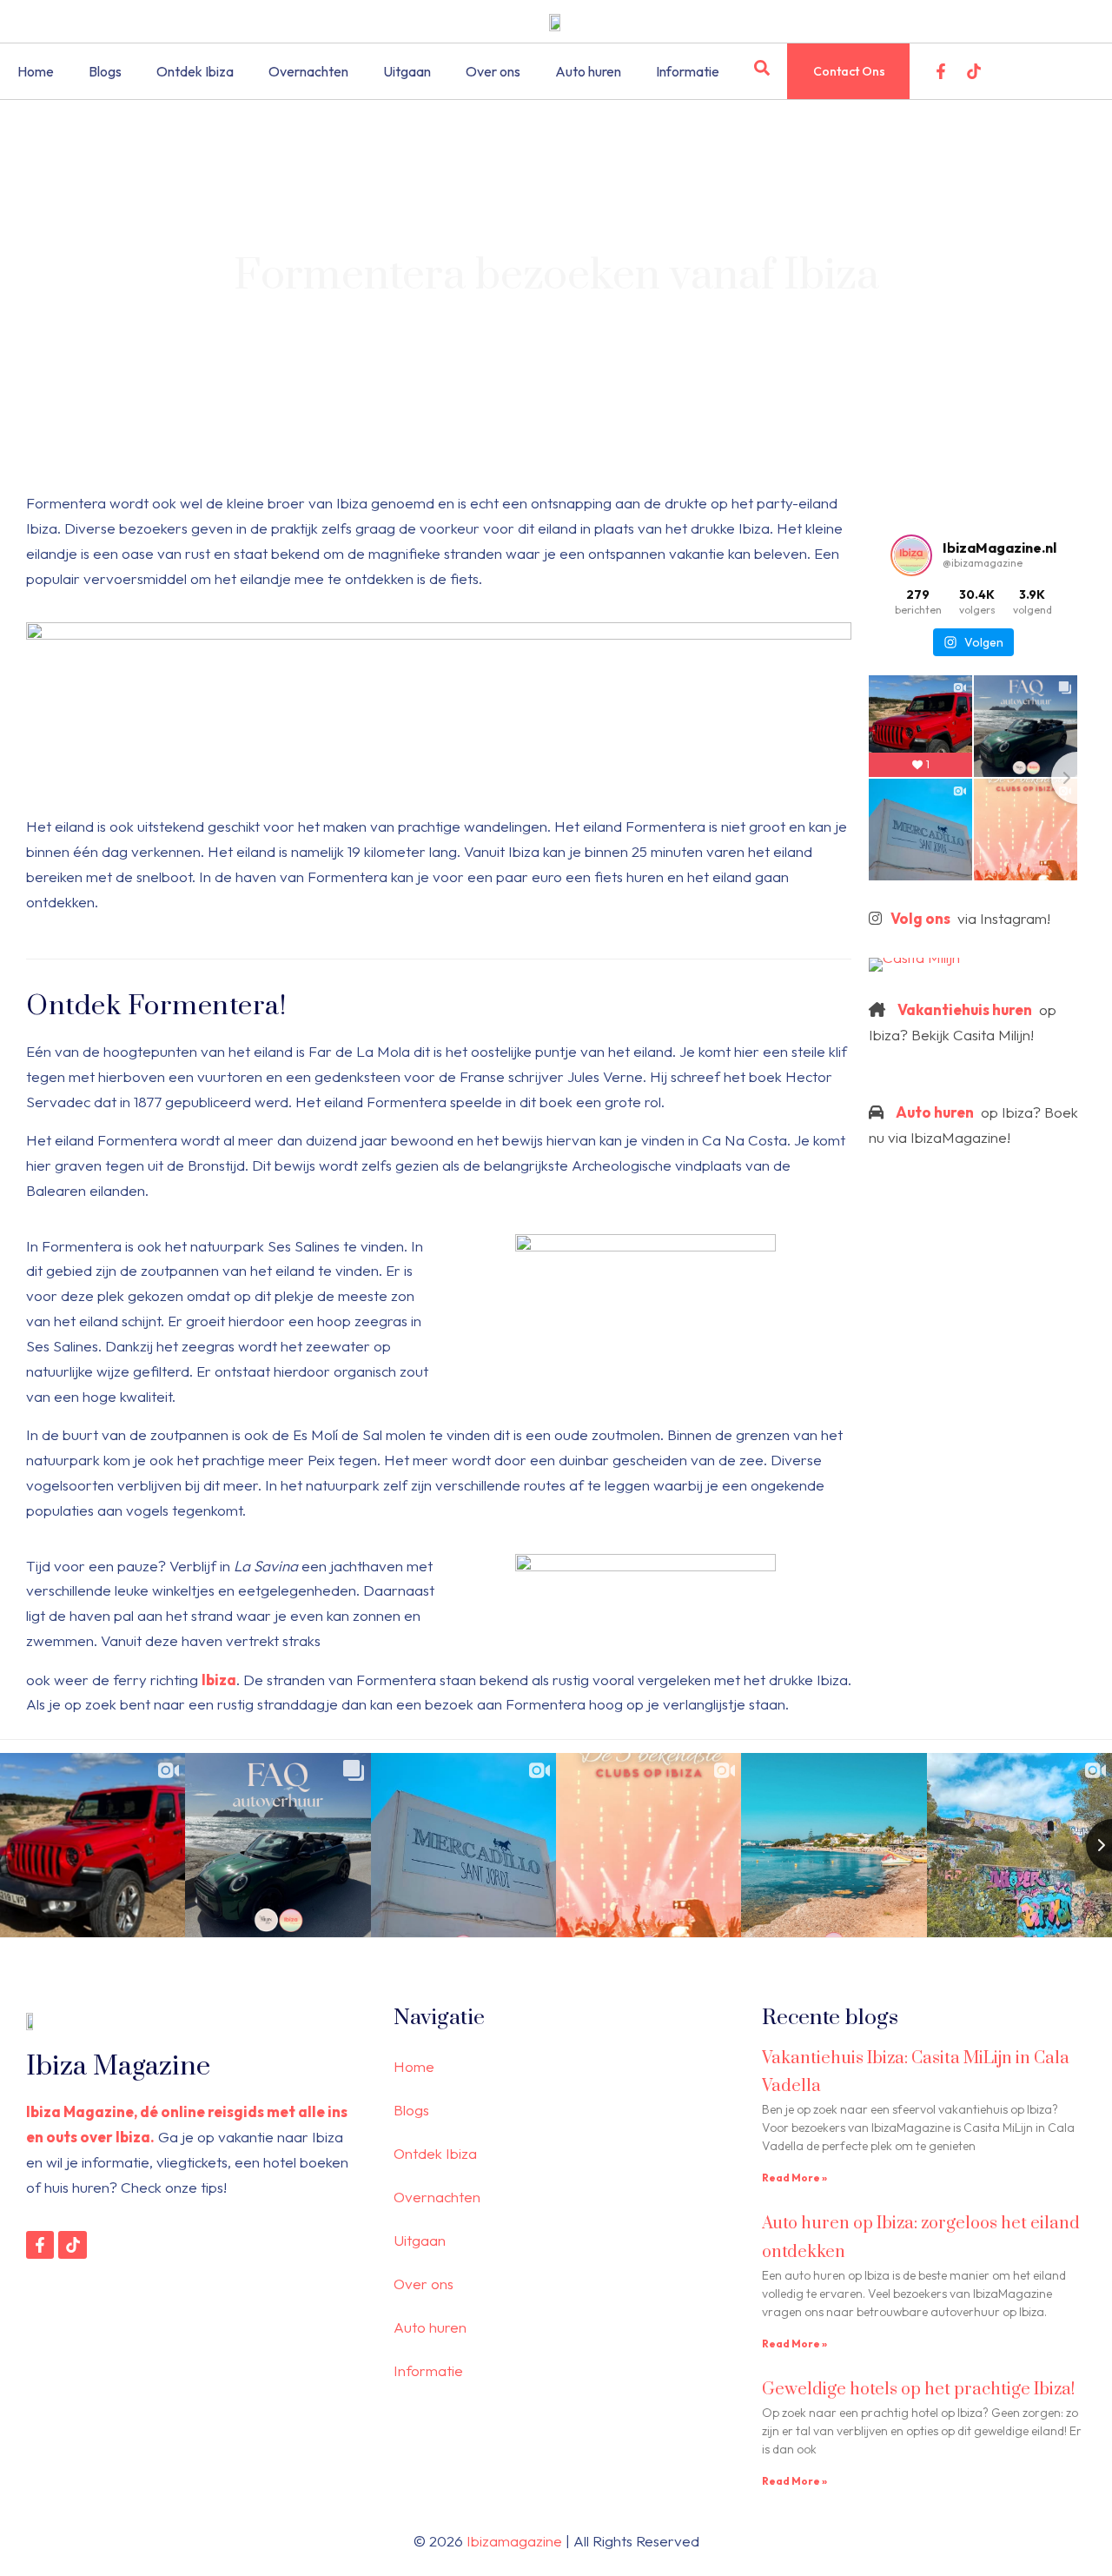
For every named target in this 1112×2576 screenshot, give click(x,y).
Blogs (105, 71)
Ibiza (219, 1680)
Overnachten (308, 71)
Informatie (688, 71)
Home (36, 71)
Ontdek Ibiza (195, 71)
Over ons (493, 71)
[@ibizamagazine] (911, 555)
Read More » (794, 2178)
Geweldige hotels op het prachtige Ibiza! (918, 2390)
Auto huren (588, 71)
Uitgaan (407, 71)
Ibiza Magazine (118, 2066)
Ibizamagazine (514, 2541)
